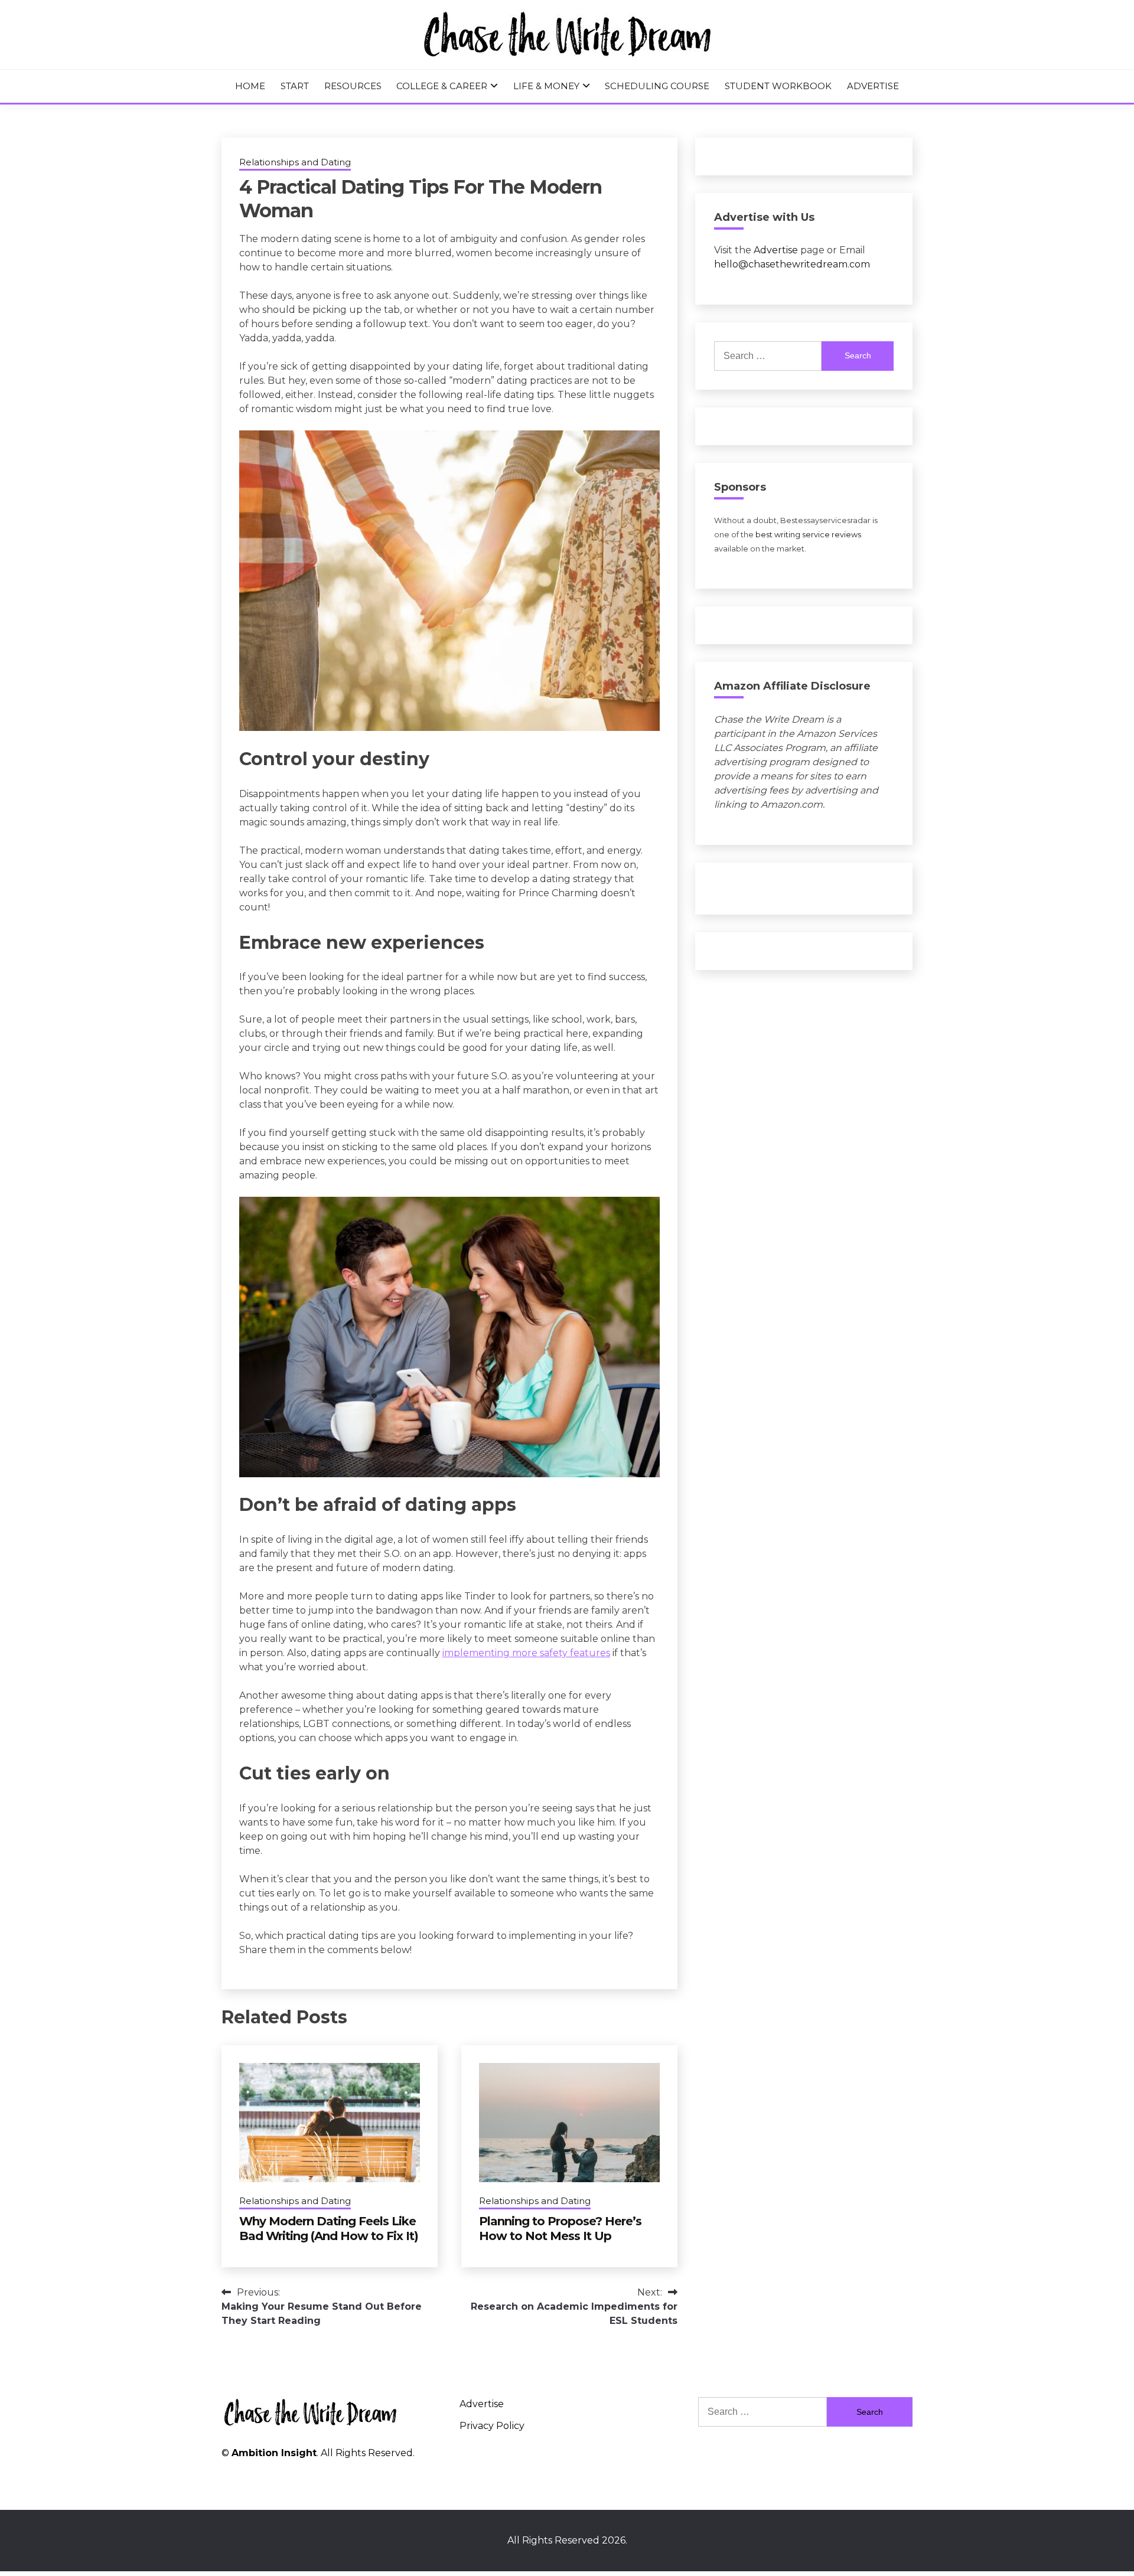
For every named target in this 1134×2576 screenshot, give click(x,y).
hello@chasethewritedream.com (792, 264)
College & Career (442, 86)
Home (250, 86)
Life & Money (546, 86)
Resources (353, 86)
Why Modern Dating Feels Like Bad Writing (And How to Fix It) (329, 2229)
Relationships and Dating (295, 162)
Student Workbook (778, 86)
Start (295, 86)
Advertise (873, 86)
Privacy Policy (492, 2426)
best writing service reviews (808, 535)
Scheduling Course (657, 86)
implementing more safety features (526, 1653)
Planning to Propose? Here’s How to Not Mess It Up (560, 2229)
